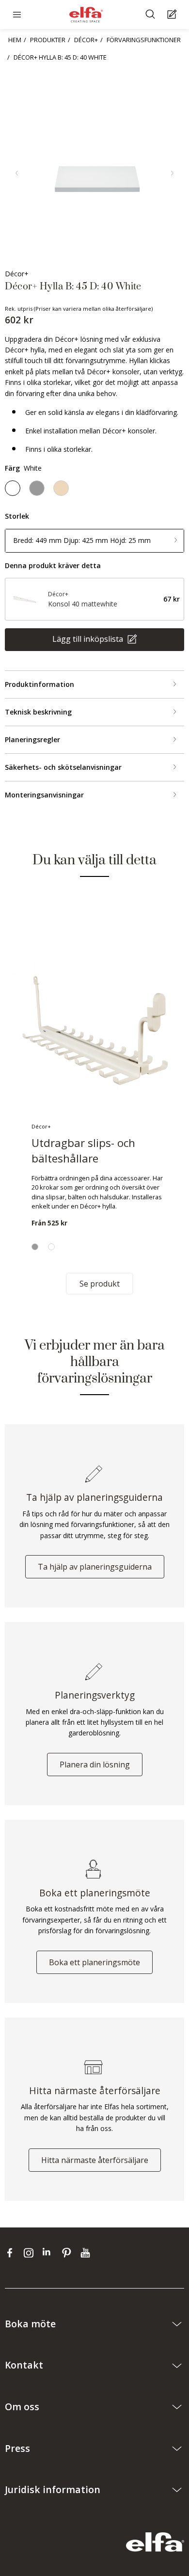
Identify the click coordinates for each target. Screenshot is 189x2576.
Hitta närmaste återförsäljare (95, 2160)
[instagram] (31, 2253)
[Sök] (151, 15)
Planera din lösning (95, 1765)
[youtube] (87, 2253)
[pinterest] (69, 2253)
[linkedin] (50, 2253)
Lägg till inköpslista (89, 639)
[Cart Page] (173, 15)
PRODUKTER (48, 40)
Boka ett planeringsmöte (94, 1962)
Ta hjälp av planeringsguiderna (95, 1567)
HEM (15, 40)
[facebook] (12, 2253)
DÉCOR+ (86, 40)
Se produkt (100, 1284)
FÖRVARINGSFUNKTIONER (144, 40)
